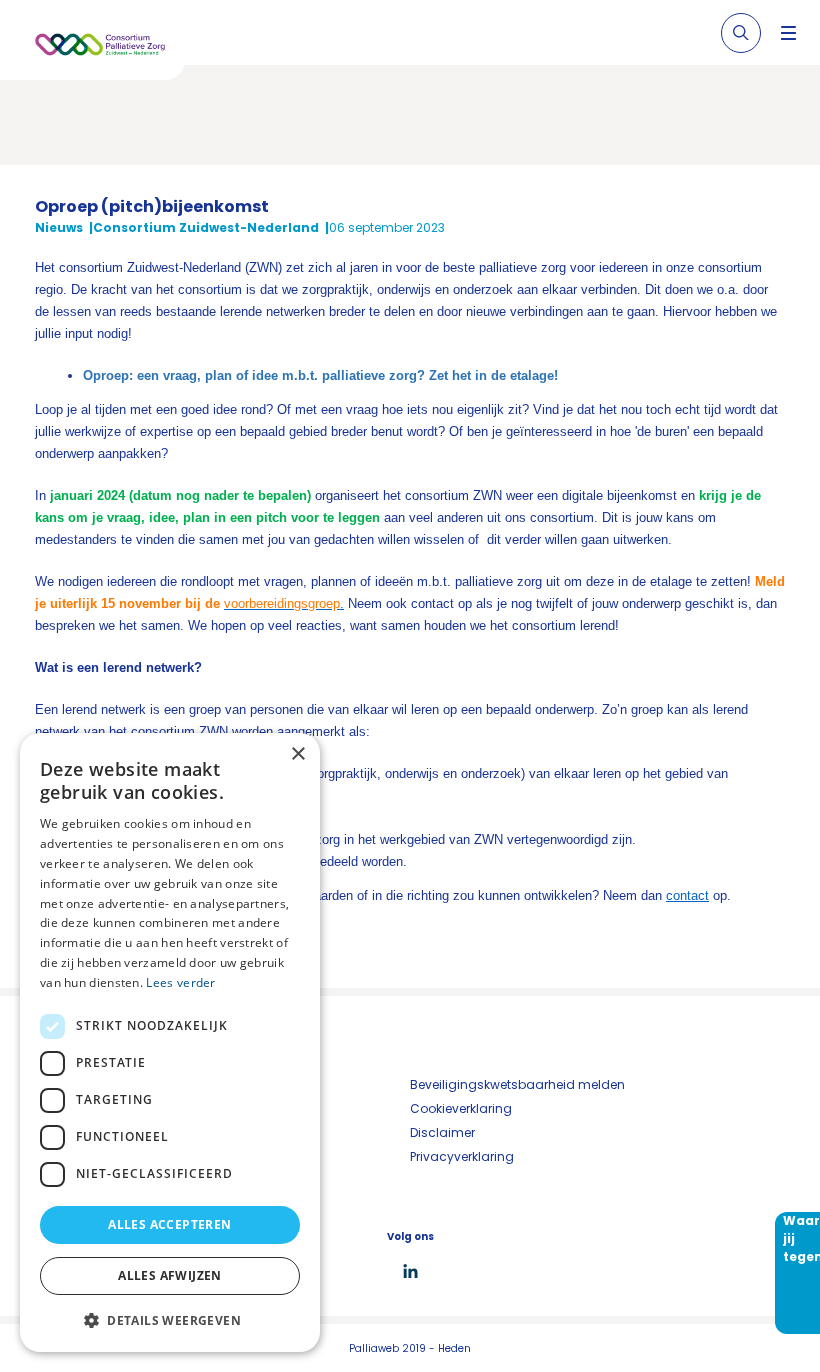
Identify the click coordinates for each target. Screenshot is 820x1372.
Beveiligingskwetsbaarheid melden (517, 1084)
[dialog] (170, 1042)
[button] (170, 1320)
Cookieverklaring (461, 1108)
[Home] (100, 47)
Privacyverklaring (462, 1156)
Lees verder (180, 982)
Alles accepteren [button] (169, 1224)
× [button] (297, 754)
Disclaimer (442, 1132)
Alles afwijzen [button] (170, 1275)
